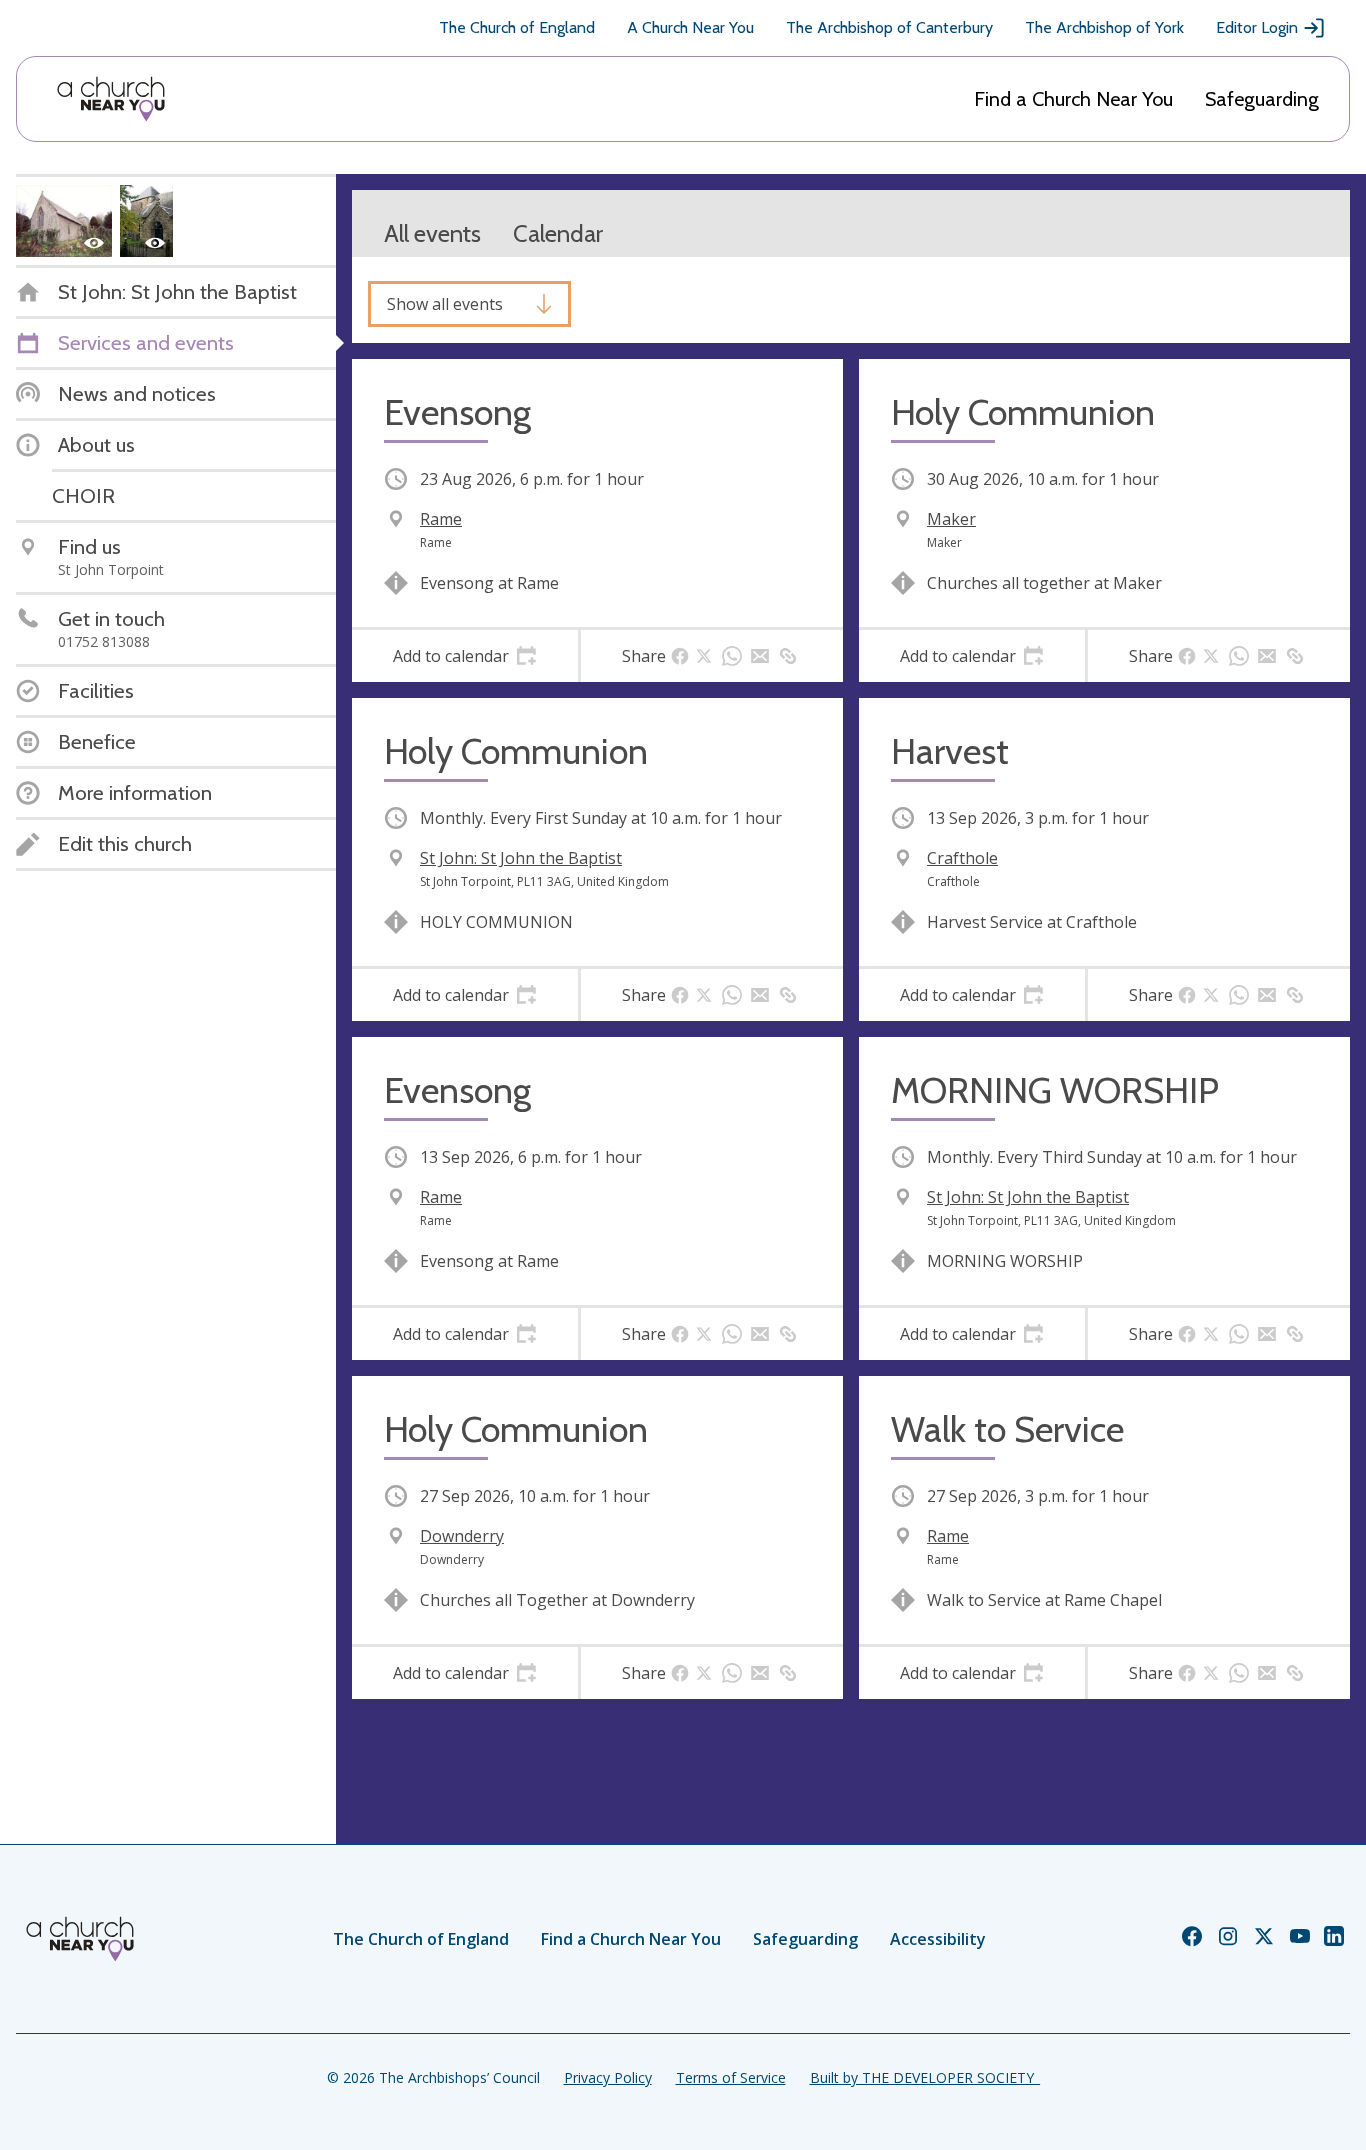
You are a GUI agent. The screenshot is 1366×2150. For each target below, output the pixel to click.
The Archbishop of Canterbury (889, 27)
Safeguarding (1262, 99)
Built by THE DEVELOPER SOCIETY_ (925, 2077)
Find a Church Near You (1073, 99)
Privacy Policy (608, 2077)
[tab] (465, 656)
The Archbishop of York (1104, 27)
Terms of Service (731, 2077)
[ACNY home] (111, 99)
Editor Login (1257, 27)
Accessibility (938, 1939)
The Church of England (517, 27)
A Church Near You (690, 27)
